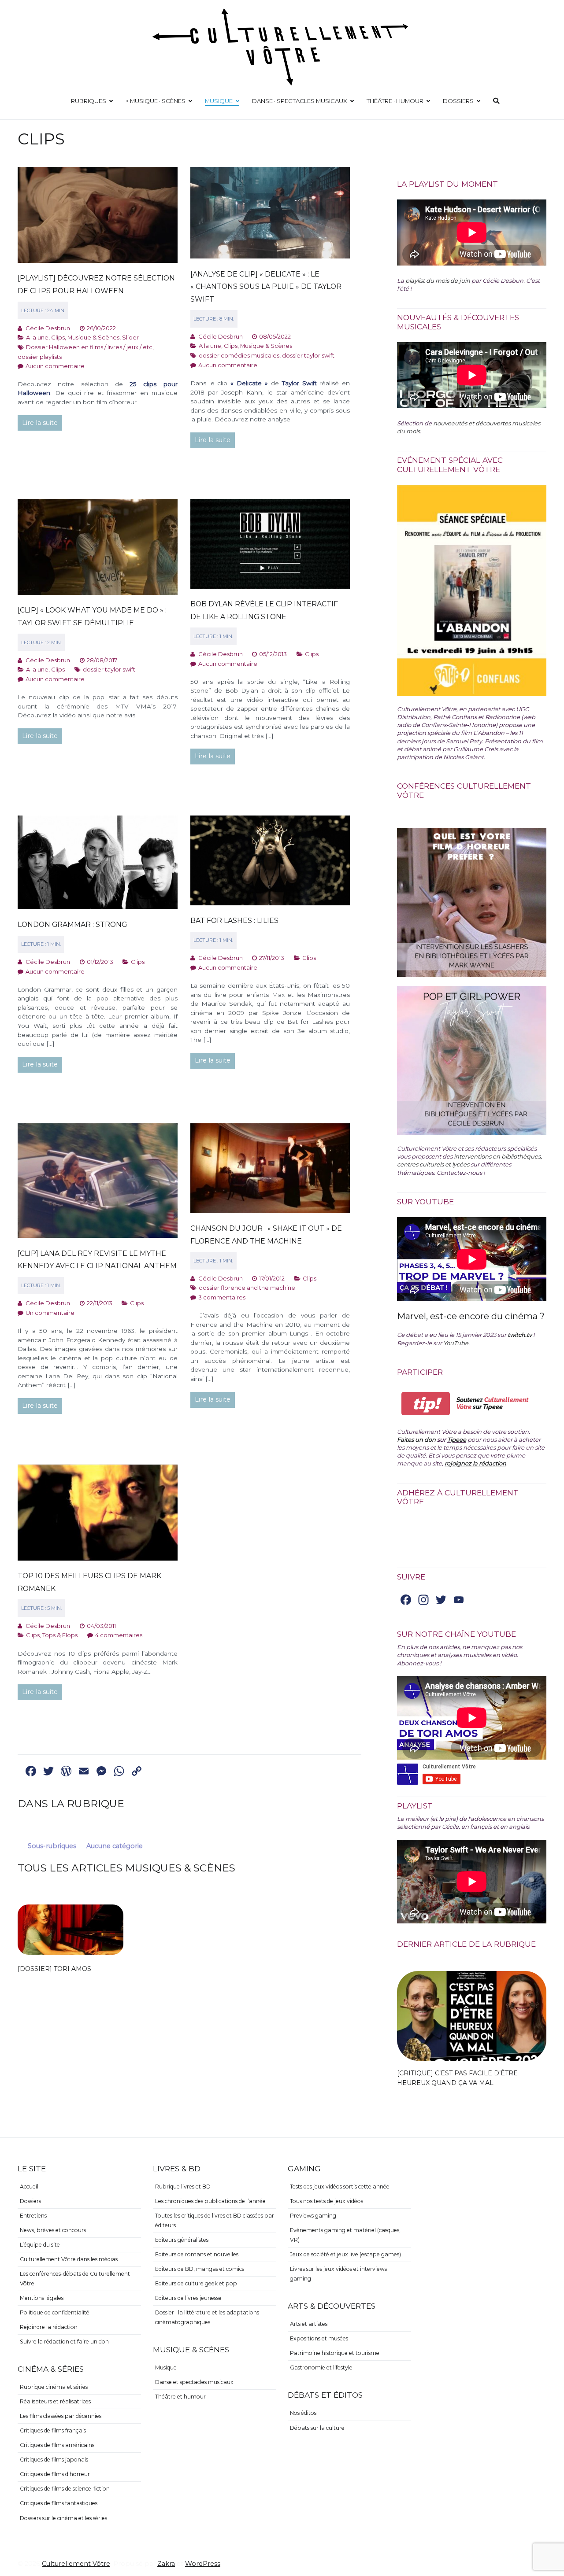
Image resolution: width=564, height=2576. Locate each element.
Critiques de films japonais (54, 2460)
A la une (37, 337)
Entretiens (33, 2216)
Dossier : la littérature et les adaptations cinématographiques (207, 2317)
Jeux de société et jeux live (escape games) (345, 2254)
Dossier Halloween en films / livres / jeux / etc (89, 347)
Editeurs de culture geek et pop (196, 2283)
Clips (58, 337)
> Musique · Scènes (156, 101)
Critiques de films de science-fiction (65, 2489)
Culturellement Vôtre (76, 2564)
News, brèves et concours (53, 2230)
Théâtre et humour (180, 2397)
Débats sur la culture (317, 2428)
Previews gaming (313, 2216)
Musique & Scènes (93, 337)
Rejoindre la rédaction (49, 2327)
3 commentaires (222, 1297)
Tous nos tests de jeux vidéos (327, 2201)
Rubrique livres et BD (183, 2187)
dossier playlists (40, 357)
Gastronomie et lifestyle (321, 2367)
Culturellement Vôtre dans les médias (69, 2259)
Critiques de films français (53, 2430)
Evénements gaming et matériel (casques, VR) (345, 2235)
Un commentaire (50, 1313)
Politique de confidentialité (55, 2312)
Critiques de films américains (57, 2445)
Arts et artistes (309, 2324)
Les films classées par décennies (61, 2416)
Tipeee (457, 1439)
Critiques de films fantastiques (59, 2503)
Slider (130, 337)
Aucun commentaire (55, 366)
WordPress (203, 2564)
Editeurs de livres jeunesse (188, 2298)
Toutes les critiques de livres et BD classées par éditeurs (215, 2220)
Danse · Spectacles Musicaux (300, 101)
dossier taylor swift (308, 355)
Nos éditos (303, 2413)
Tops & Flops (60, 1635)
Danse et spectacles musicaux (194, 2382)
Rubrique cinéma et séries (54, 2387)
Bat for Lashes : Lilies (234, 921)
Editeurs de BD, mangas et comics (200, 2269)
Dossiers (458, 101)
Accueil (29, 2187)
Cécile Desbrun (48, 328)
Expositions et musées (319, 2338)
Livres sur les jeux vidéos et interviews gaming (338, 2274)
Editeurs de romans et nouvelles (197, 2254)
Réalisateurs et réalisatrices (55, 2401)
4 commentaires (119, 1635)
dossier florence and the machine (247, 1288)
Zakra (166, 2564)
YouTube (456, 1343)
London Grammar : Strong (72, 924)
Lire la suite (40, 423)
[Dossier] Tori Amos (54, 1969)
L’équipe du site (40, 2245)
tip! (426, 1404)
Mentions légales (42, 2298)
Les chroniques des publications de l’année (210, 2201)
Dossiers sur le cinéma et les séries (63, 2518)
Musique (219, 101)
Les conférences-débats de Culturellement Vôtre (75, 2279)
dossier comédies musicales (239, 355)
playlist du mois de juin (438, 280)
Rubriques (89, 101)
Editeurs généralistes (182, 2240)
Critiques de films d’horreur (55, 2474)
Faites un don (416, 1439)
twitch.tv (520, 1335)
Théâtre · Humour (395, 101)
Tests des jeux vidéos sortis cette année (340, 2187)
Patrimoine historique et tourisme (335, 2353)
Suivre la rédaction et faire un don (64, 2342)
